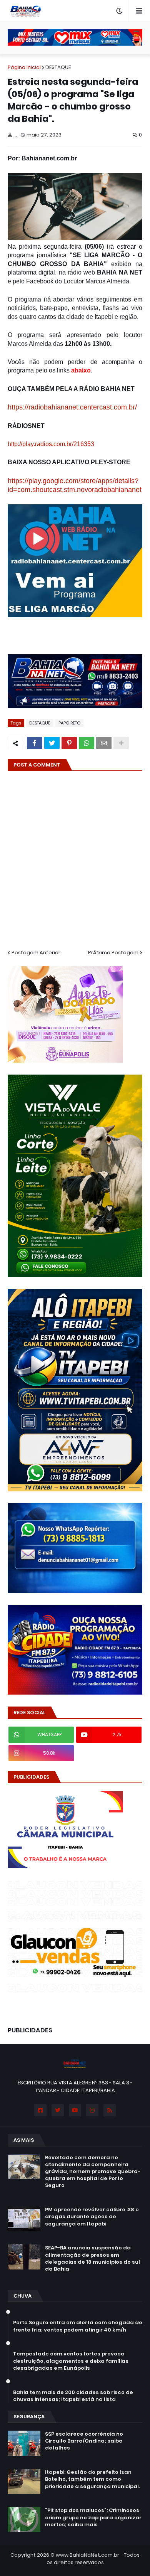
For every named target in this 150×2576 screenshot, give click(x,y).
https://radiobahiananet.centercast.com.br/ (72, 407)
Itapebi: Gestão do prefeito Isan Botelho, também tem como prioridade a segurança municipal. (92, 2479)
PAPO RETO (69, 723)
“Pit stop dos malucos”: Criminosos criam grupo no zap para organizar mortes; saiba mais (93, 2517)
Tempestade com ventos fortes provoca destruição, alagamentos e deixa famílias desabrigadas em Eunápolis (71, 2361)
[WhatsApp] (87, 743)
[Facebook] (35, 743)
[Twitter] (52, 743)
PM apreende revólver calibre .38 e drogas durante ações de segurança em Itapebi (92, 2217)
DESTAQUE (58, 67)
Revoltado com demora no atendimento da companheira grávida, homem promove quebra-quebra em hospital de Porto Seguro (93, 2172)
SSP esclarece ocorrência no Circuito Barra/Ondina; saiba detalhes (84, 2441)
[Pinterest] (69, 743)
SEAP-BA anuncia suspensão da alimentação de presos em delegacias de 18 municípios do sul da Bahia (92, 2258)
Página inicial (24, 67)
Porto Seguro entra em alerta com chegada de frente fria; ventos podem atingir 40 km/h (78, 2326)
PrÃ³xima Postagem (113, 953)
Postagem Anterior (36, 953)
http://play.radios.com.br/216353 (51, 444)
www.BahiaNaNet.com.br (87, 2555)
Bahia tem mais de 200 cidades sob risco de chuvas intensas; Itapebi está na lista (73, 2396)
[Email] (104, 743)
